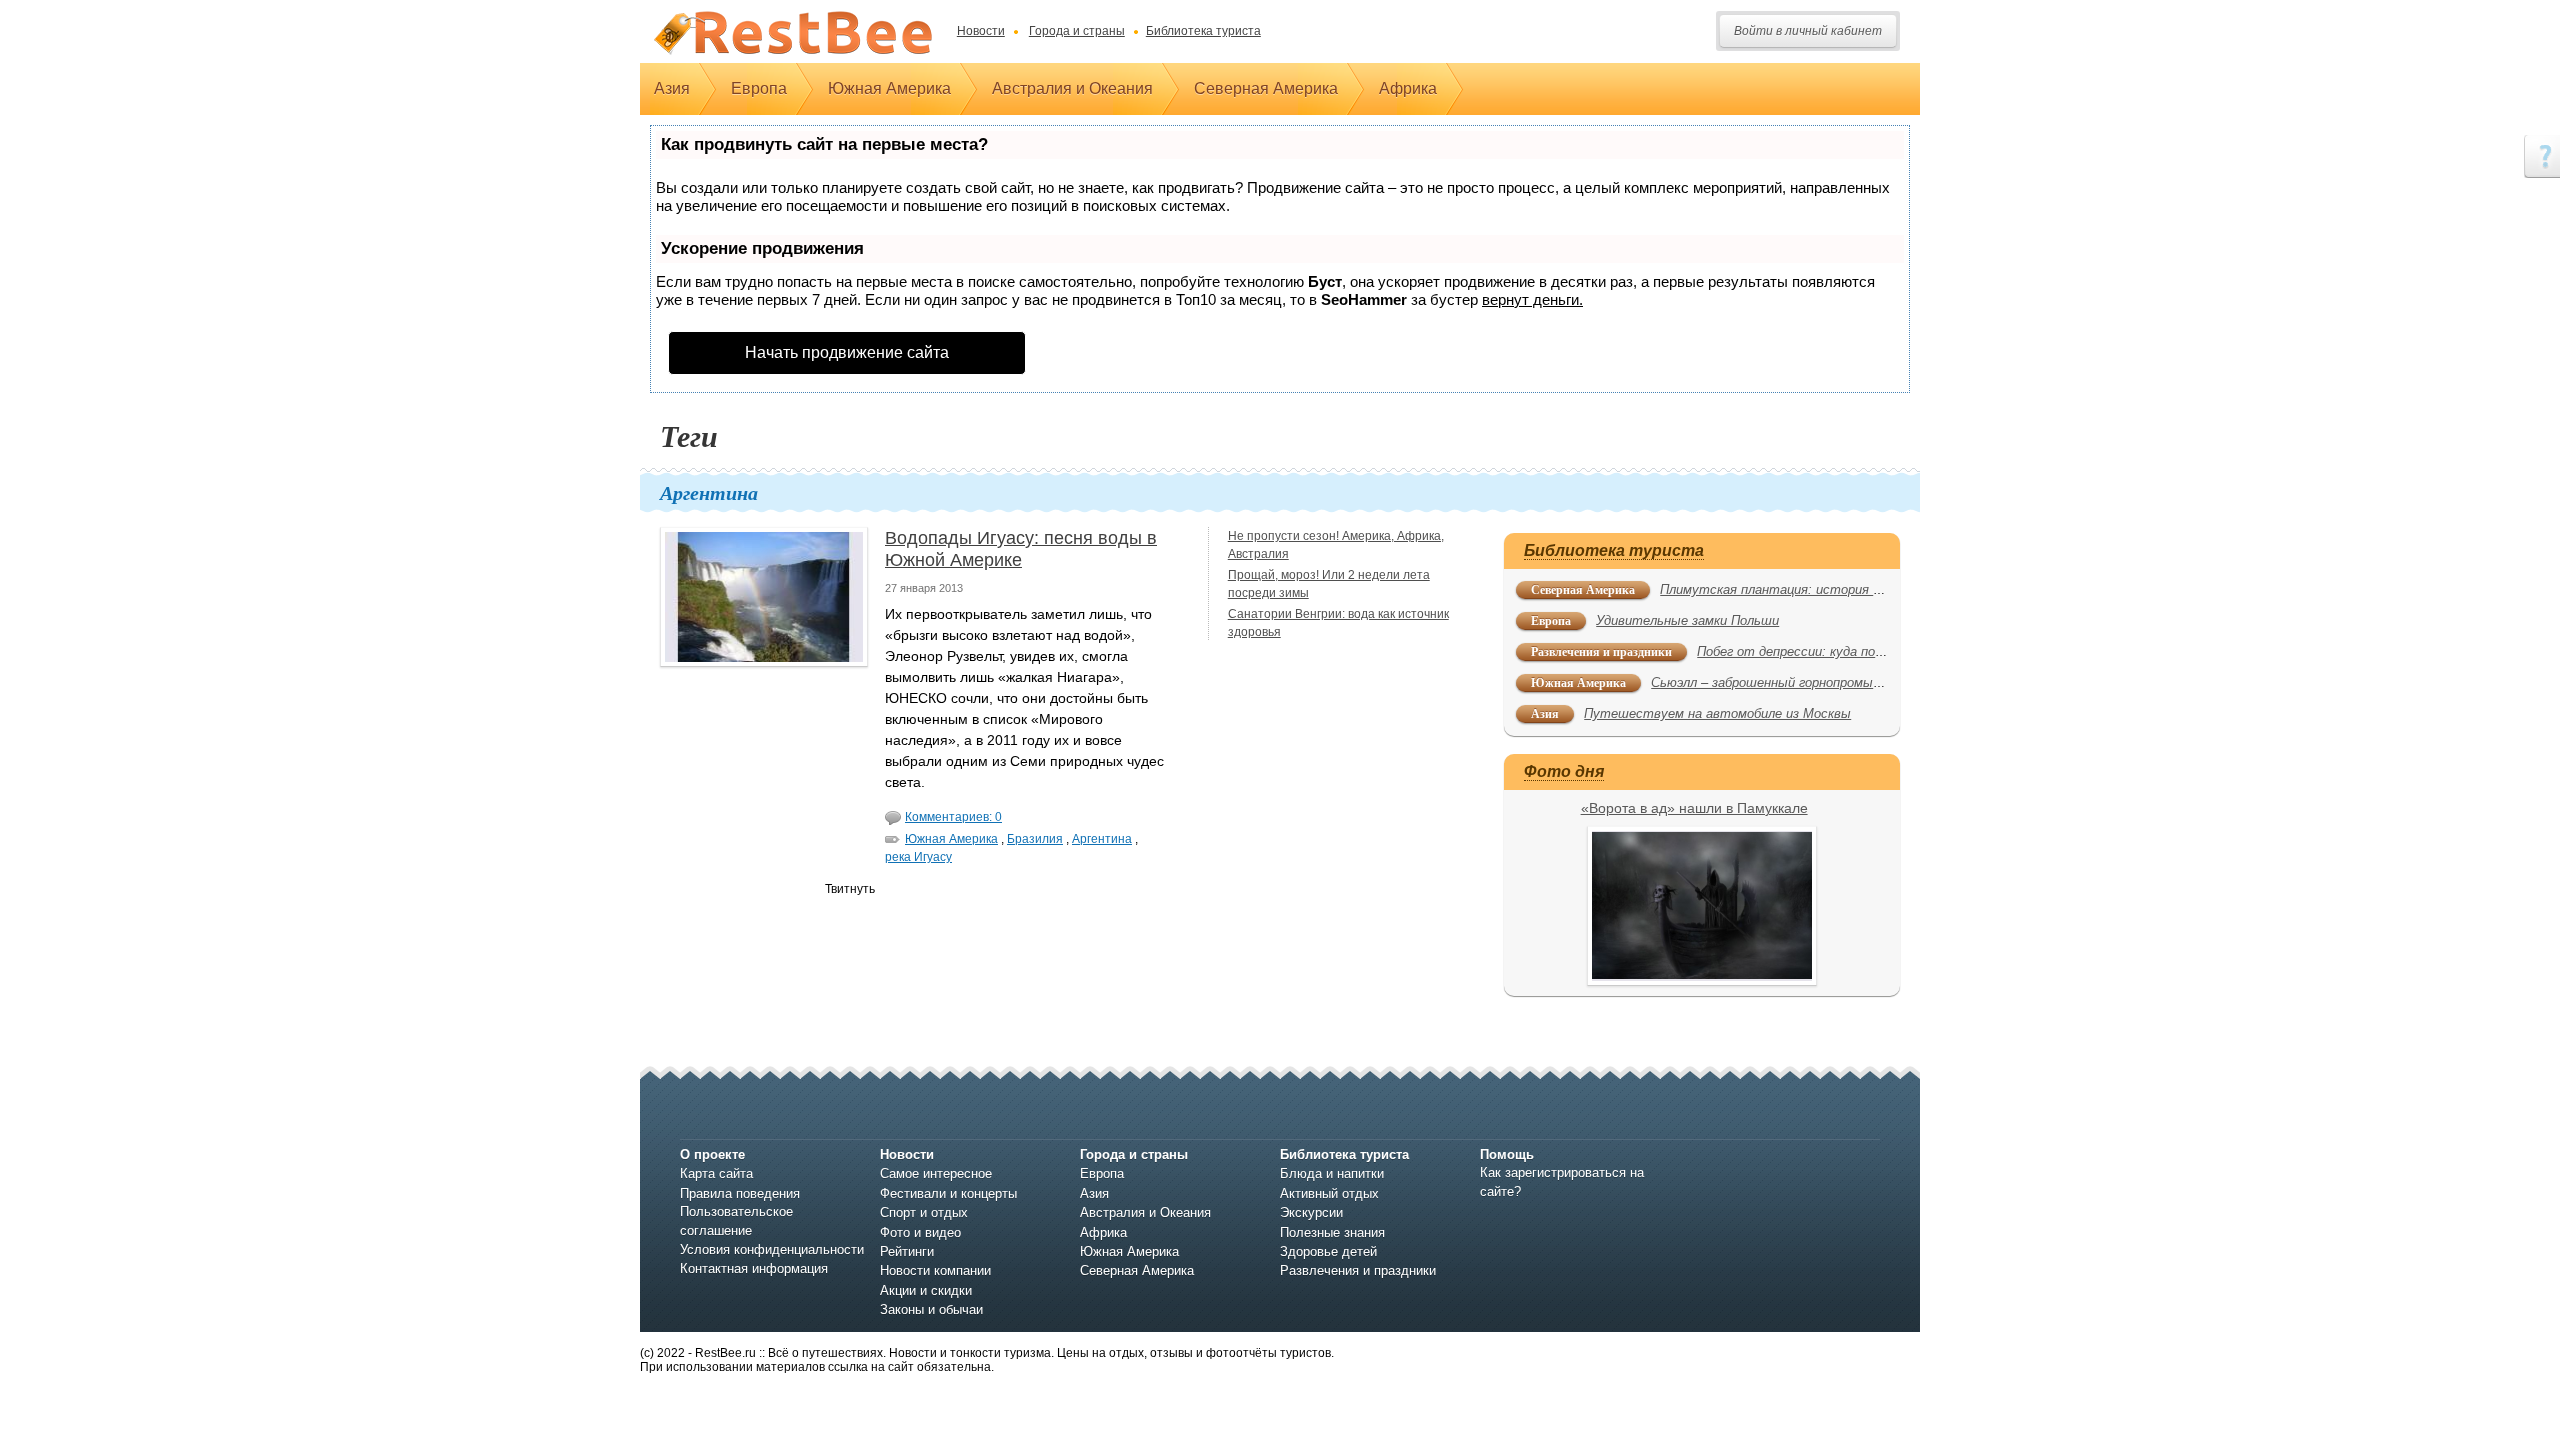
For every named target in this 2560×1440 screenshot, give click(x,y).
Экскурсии (1311, 1212)
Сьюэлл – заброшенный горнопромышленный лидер (1809, 682)
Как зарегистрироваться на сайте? (1562, 1181)
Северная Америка (1266, 88)
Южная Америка (889, 88)
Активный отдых (1329, 1193)
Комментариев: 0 (953, 817)
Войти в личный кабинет (1808, 31)
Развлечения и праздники (1601, 651)
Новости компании (935, 1270)
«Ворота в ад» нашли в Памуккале (1694, 808)
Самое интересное (936, 1173)
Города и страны (1077, 31)
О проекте (712, 1154)
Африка (1408, 88)
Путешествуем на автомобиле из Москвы (1717, 713)
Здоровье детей (1328, 1251)
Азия (672, 88)
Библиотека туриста (1203, 31)
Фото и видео (920, 1232)
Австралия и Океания (1072, 88)
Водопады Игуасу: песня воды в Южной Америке (1021, 549)
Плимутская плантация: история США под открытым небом (1852, 589)
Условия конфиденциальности (772, 1249)
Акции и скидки (926, 1290)
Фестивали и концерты (948, 1193)
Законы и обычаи (931, 1309)
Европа (759, 88)
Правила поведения (740, 1193)
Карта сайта (716, 1173)
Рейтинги (907, 1251)
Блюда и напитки (1332, 1173)
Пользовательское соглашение (736, 1220)
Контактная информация (754, 1268)
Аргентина (1102, 839)
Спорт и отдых (924, 1212)
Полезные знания (1332, 1232)
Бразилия (1035, 839)
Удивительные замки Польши (1687, 620)
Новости (981, 31)
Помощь (1507, 1154)
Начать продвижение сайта (847, 352)
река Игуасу (918, 857)
